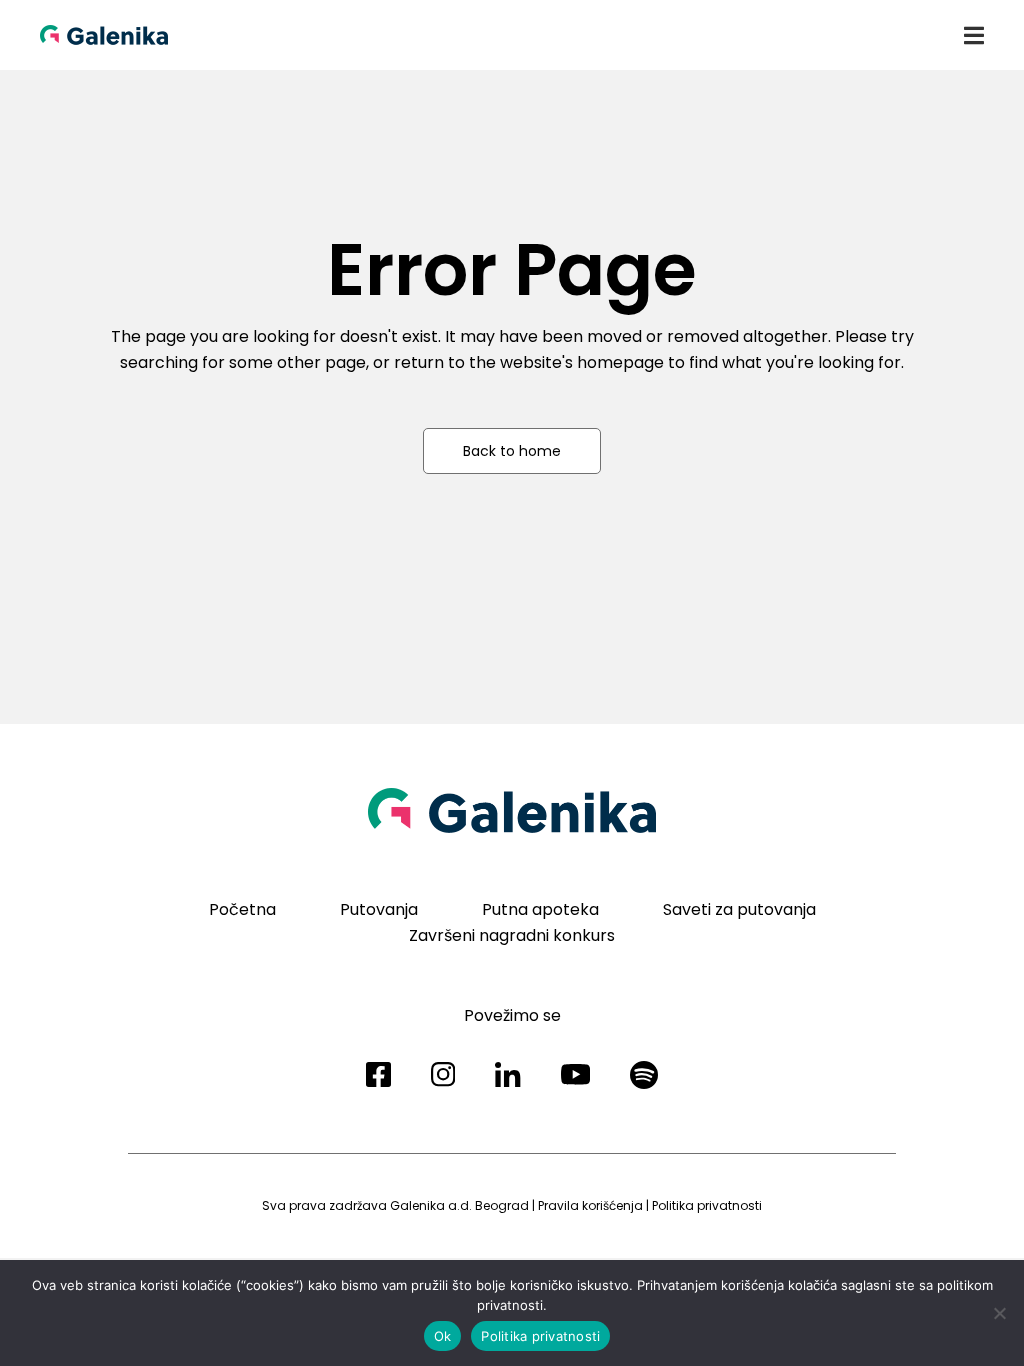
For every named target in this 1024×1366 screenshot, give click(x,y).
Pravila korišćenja (590, 1205)
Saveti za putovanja (739, 909)
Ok (443, 1336)
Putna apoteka (540, 909)
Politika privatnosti (707, 1205)
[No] (999, 1313)
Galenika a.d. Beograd (459, 1205)
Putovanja (379, 909)
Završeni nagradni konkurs (512, 935)
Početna (242, 909)
